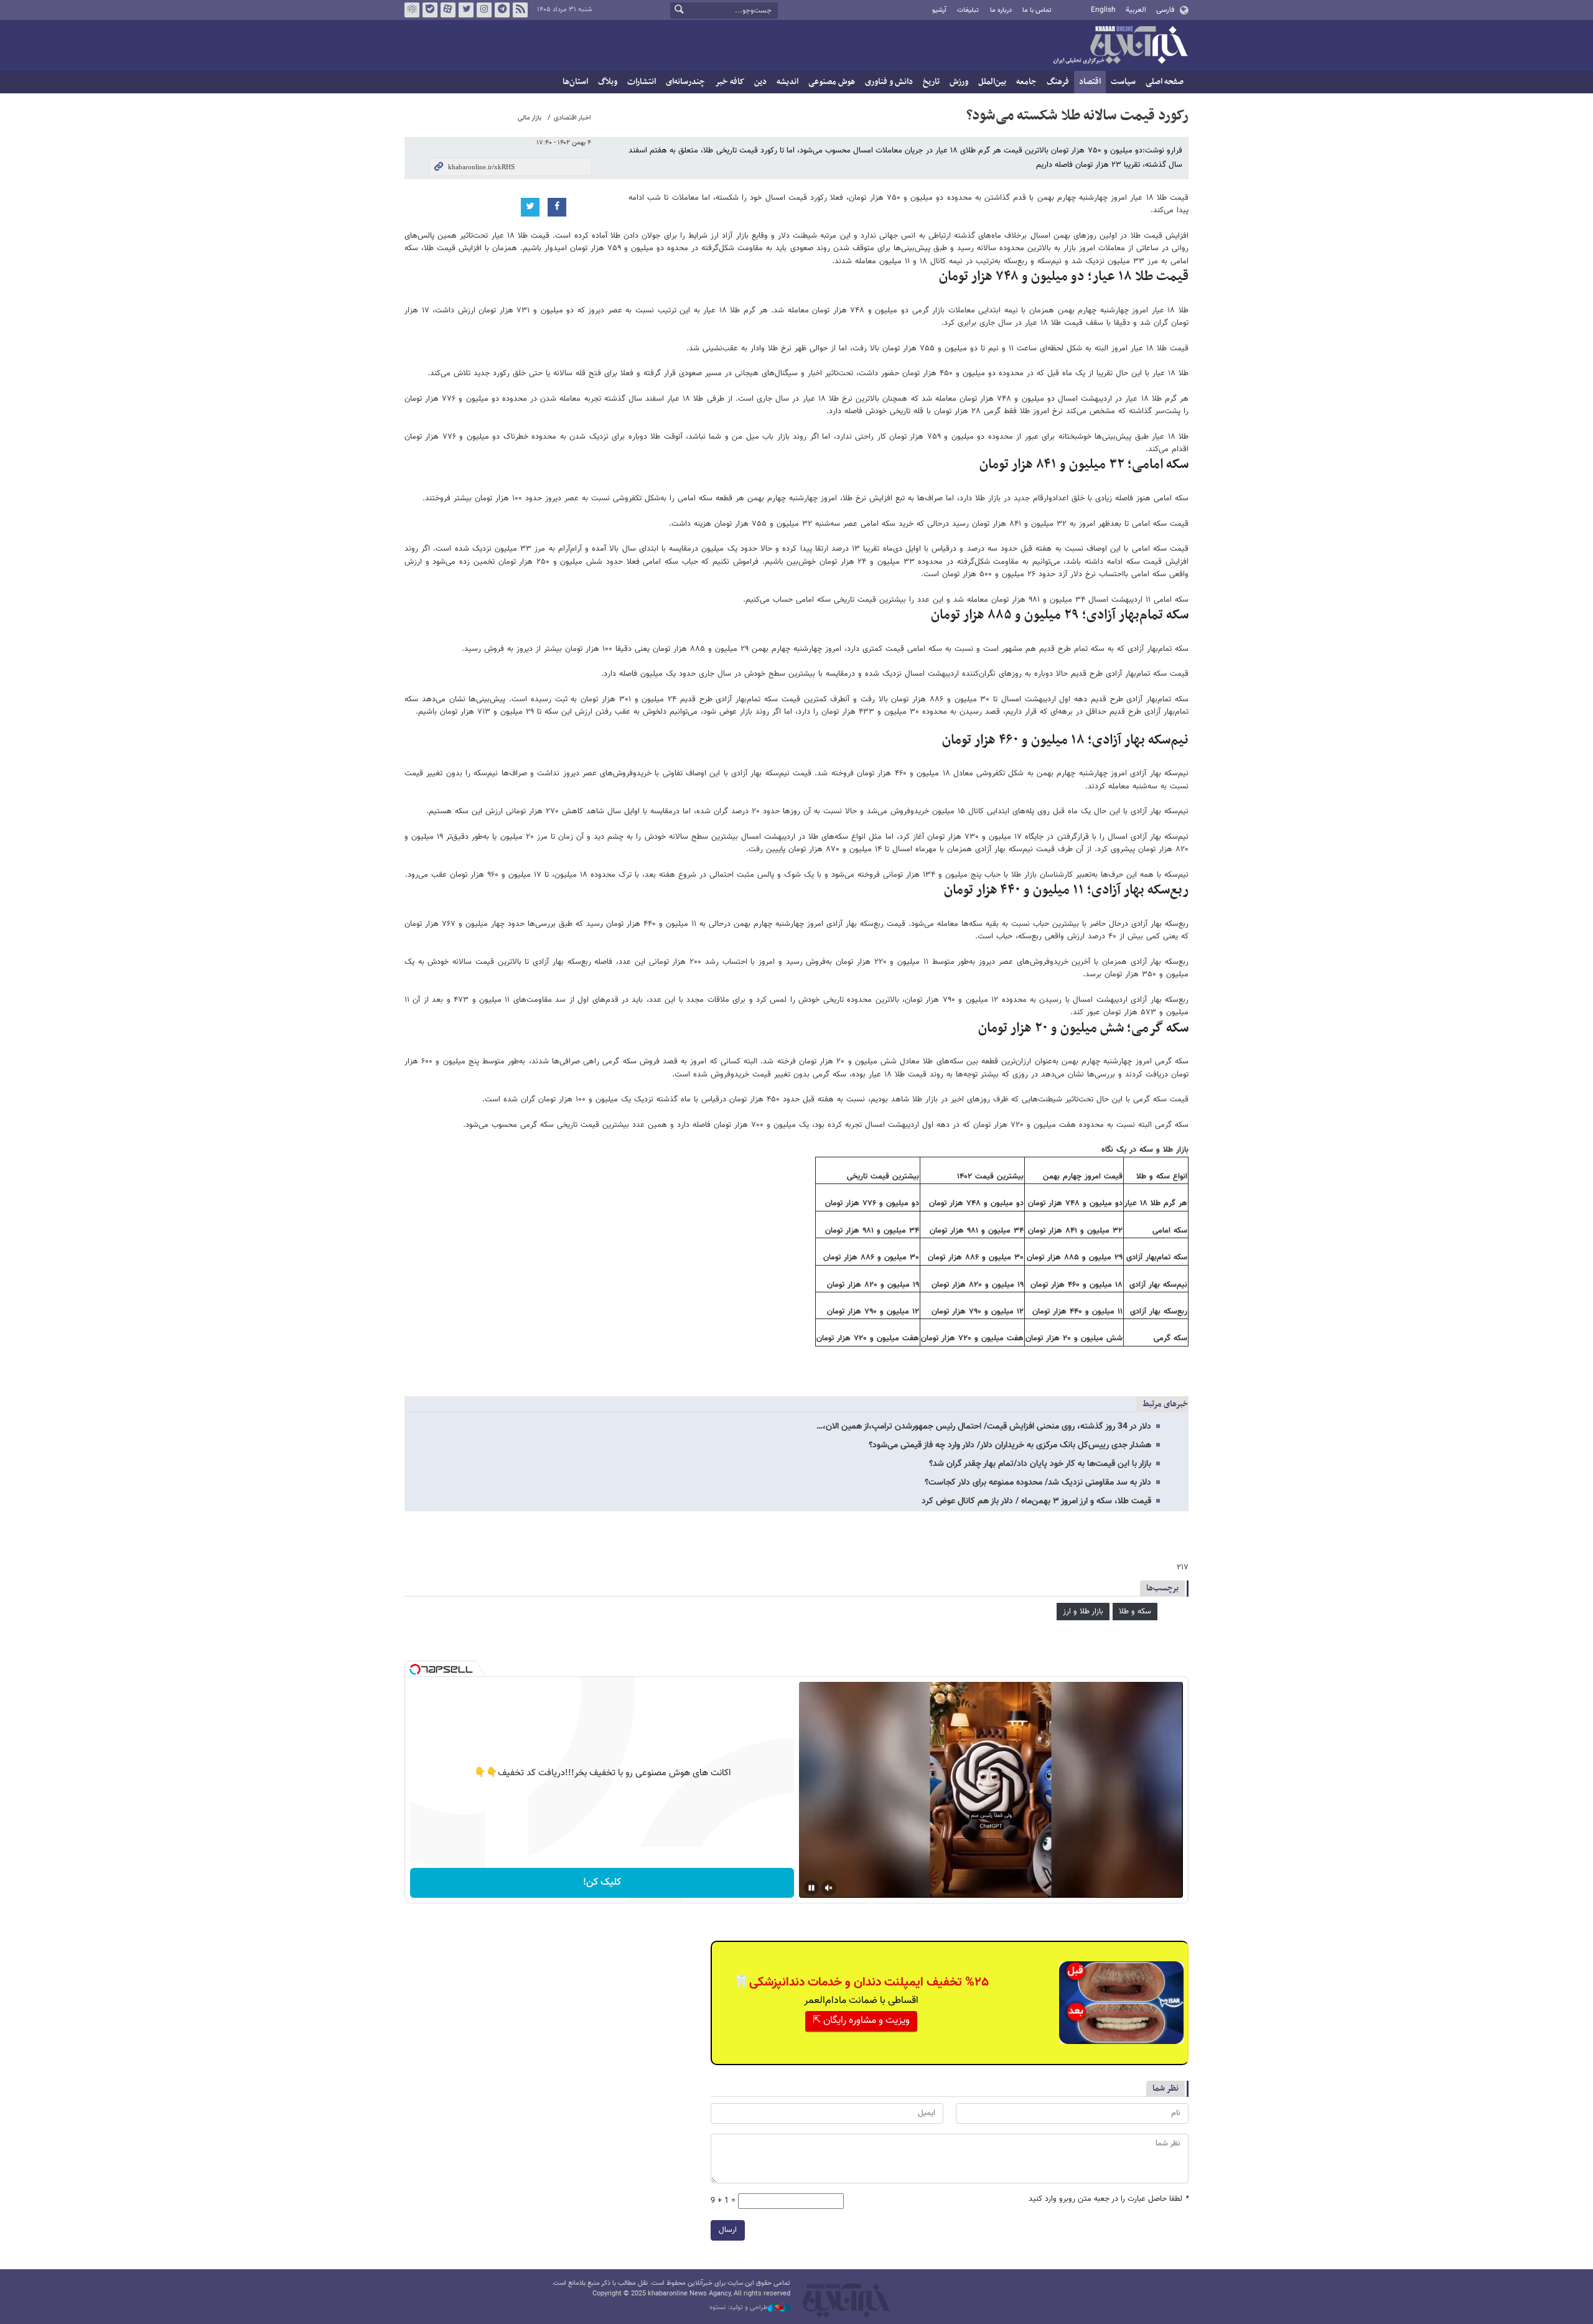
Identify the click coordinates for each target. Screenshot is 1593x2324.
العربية (1136, 10)
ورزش (959, 82)
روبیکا (412, 10)
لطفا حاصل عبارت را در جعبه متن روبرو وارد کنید (1109, 2199)
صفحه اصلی (1165, 82)
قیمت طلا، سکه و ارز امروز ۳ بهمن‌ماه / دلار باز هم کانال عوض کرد (1036, 1501)
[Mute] (829, 1888)
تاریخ (931, 82)
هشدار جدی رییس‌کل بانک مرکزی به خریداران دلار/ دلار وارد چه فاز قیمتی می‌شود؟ (1010, 1445)
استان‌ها (575, 82)
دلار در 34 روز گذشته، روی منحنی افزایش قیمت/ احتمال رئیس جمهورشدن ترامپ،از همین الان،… (984, 1427)
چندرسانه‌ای (685, 82)
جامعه (1026, 82)
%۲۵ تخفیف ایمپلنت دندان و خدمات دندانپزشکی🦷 (861, 1982)
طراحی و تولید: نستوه (739, 2308)
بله (430, 10)
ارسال (728, 2230)
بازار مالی (530, 118)
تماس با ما (1037, 10)
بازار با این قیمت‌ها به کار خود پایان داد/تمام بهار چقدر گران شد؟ (1040, 1464)
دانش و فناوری (889, 82)
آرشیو (939, 10)
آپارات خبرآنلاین (448, 10)
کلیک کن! (602, 1883)
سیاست (1123, 82)
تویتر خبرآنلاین (466, 10)
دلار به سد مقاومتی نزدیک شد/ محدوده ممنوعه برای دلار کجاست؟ (1038, 1483)
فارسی (1165, 10)
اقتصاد (1090, 82)
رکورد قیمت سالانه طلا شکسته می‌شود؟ (1077, 116)
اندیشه (787, 82)
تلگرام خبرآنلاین (502, 10)
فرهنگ (1058, 82)
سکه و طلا (1135, 1612)
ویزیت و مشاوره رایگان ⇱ (861, 2021)
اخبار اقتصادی (572, 118)
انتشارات (642, 82)
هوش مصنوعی (832, 82)
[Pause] (811, 1888)
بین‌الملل (992, 82)
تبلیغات (968, 10)
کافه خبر (730, 82)
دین (760, 82)
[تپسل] (415, 1669)
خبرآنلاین (1120, 46)
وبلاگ (608, 82)
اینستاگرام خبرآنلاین (484, 10)
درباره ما (1001, 10)
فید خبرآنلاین (520, 10)
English (1103, 10)
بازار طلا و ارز (1083, 1612)
